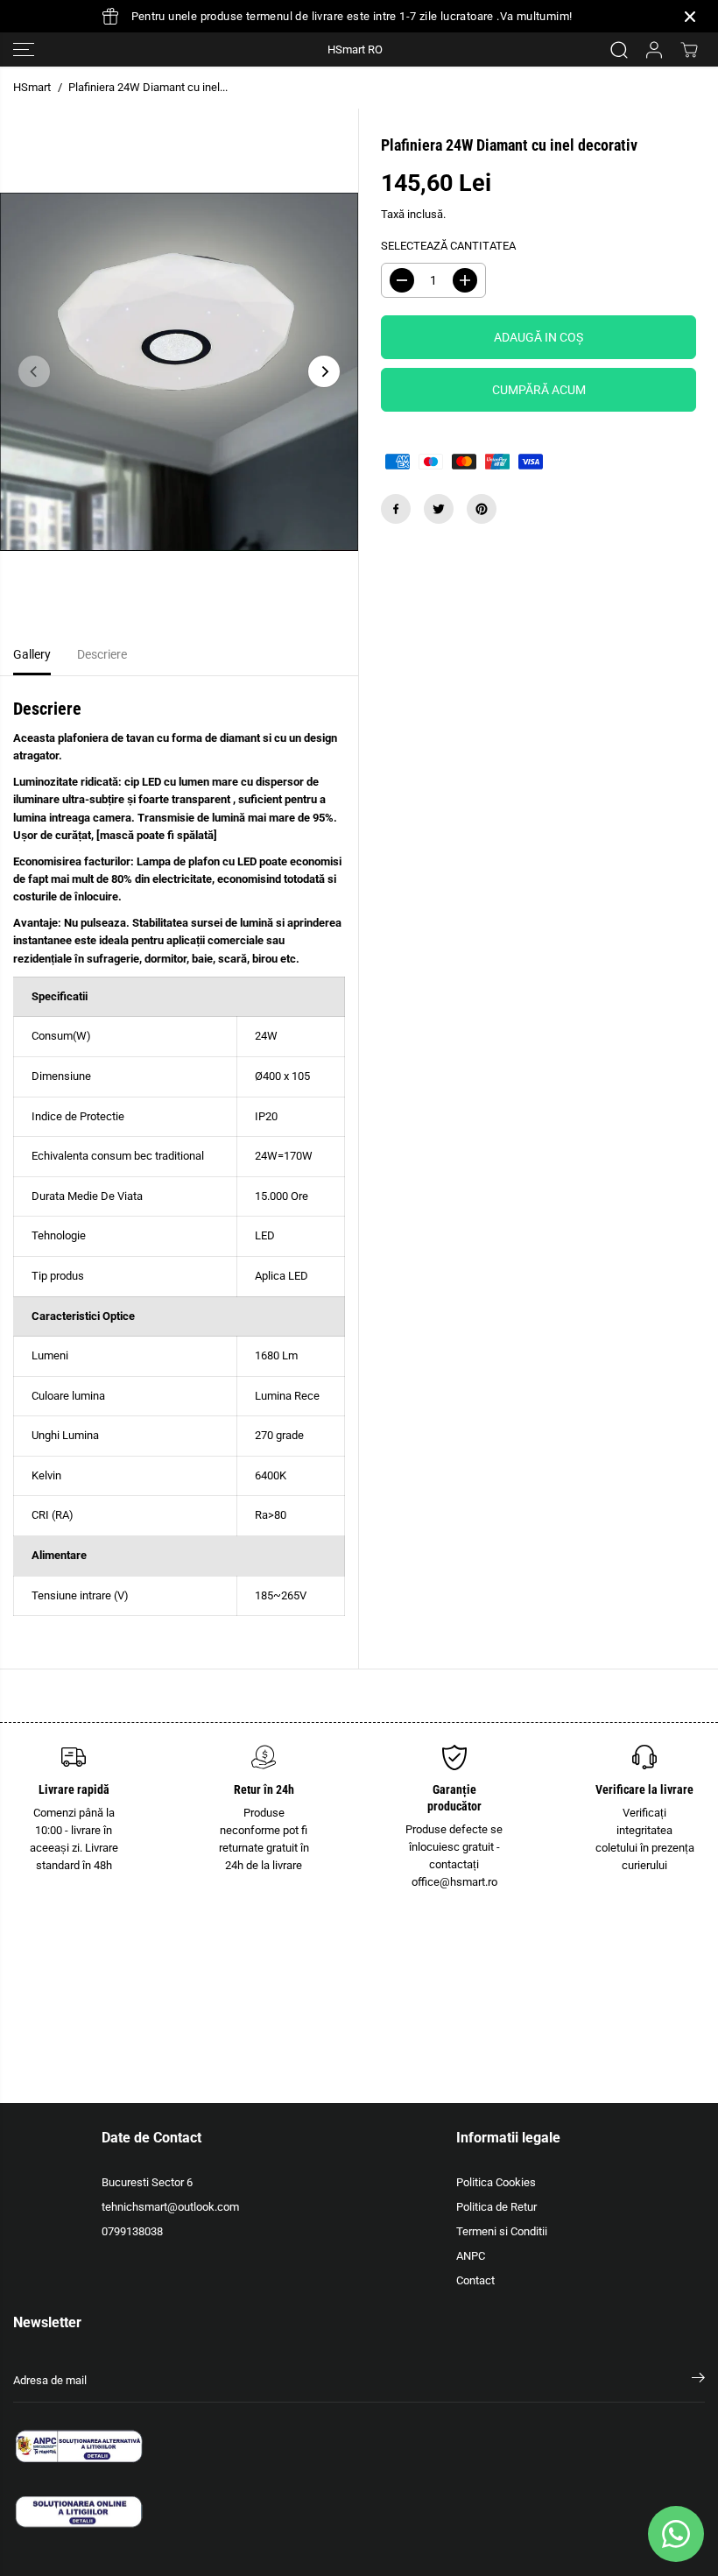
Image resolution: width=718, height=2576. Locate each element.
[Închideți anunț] (690, 17)
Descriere (102, 655)
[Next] (324, 371)
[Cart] (689, 50)
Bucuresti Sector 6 (147, 2182)
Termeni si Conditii (502, 2231)
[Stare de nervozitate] (439, 509)
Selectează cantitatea (448, 246)
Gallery (32, 655)
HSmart (32, 87)
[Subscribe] (698, 2381)
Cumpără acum (539, 390)
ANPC (471, 2256)
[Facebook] (396, 509)
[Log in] (654, 50)
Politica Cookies (496, 2182)
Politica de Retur (496, 2207)
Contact (475, 2280)
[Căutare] (619, 50)
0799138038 (132, 2231)
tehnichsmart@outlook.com (170, 2207)
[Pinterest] (482, 509)
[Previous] (34, 371)
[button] (24, 49)
